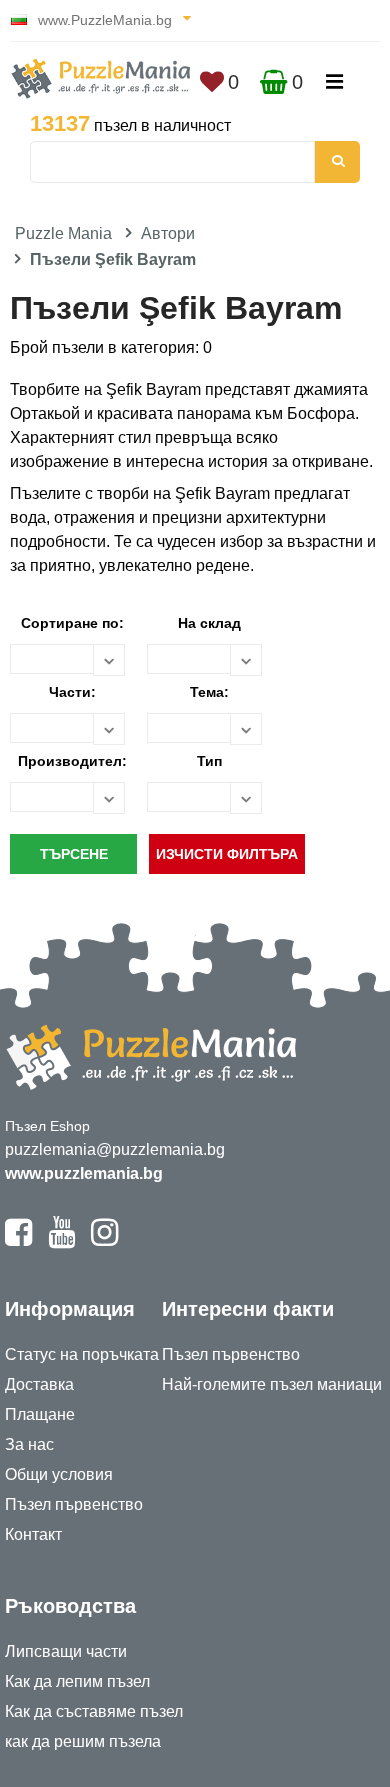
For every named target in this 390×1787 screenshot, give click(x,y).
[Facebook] (18, 1241)
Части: (72, 692)
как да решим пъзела (83, 1741)
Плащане (40, 1414)
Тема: (209, 692)
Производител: (72, 761)
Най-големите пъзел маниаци (272, 1384)
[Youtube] (61, 1241)
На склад (209, 623)
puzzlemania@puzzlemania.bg (115, 1149)
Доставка (39, 1384)
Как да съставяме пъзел (94, 1711)
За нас (29, 1444)
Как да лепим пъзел (77, 1681)
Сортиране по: (72, 623)
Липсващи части (66, 1651)
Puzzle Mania (63, 233)
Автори (168, 233)
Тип (209, 761)
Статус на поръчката (82, 1354)
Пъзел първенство (74, 1504)
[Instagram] (104, 1241)
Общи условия (59, 1474)
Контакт (33, 1534)
